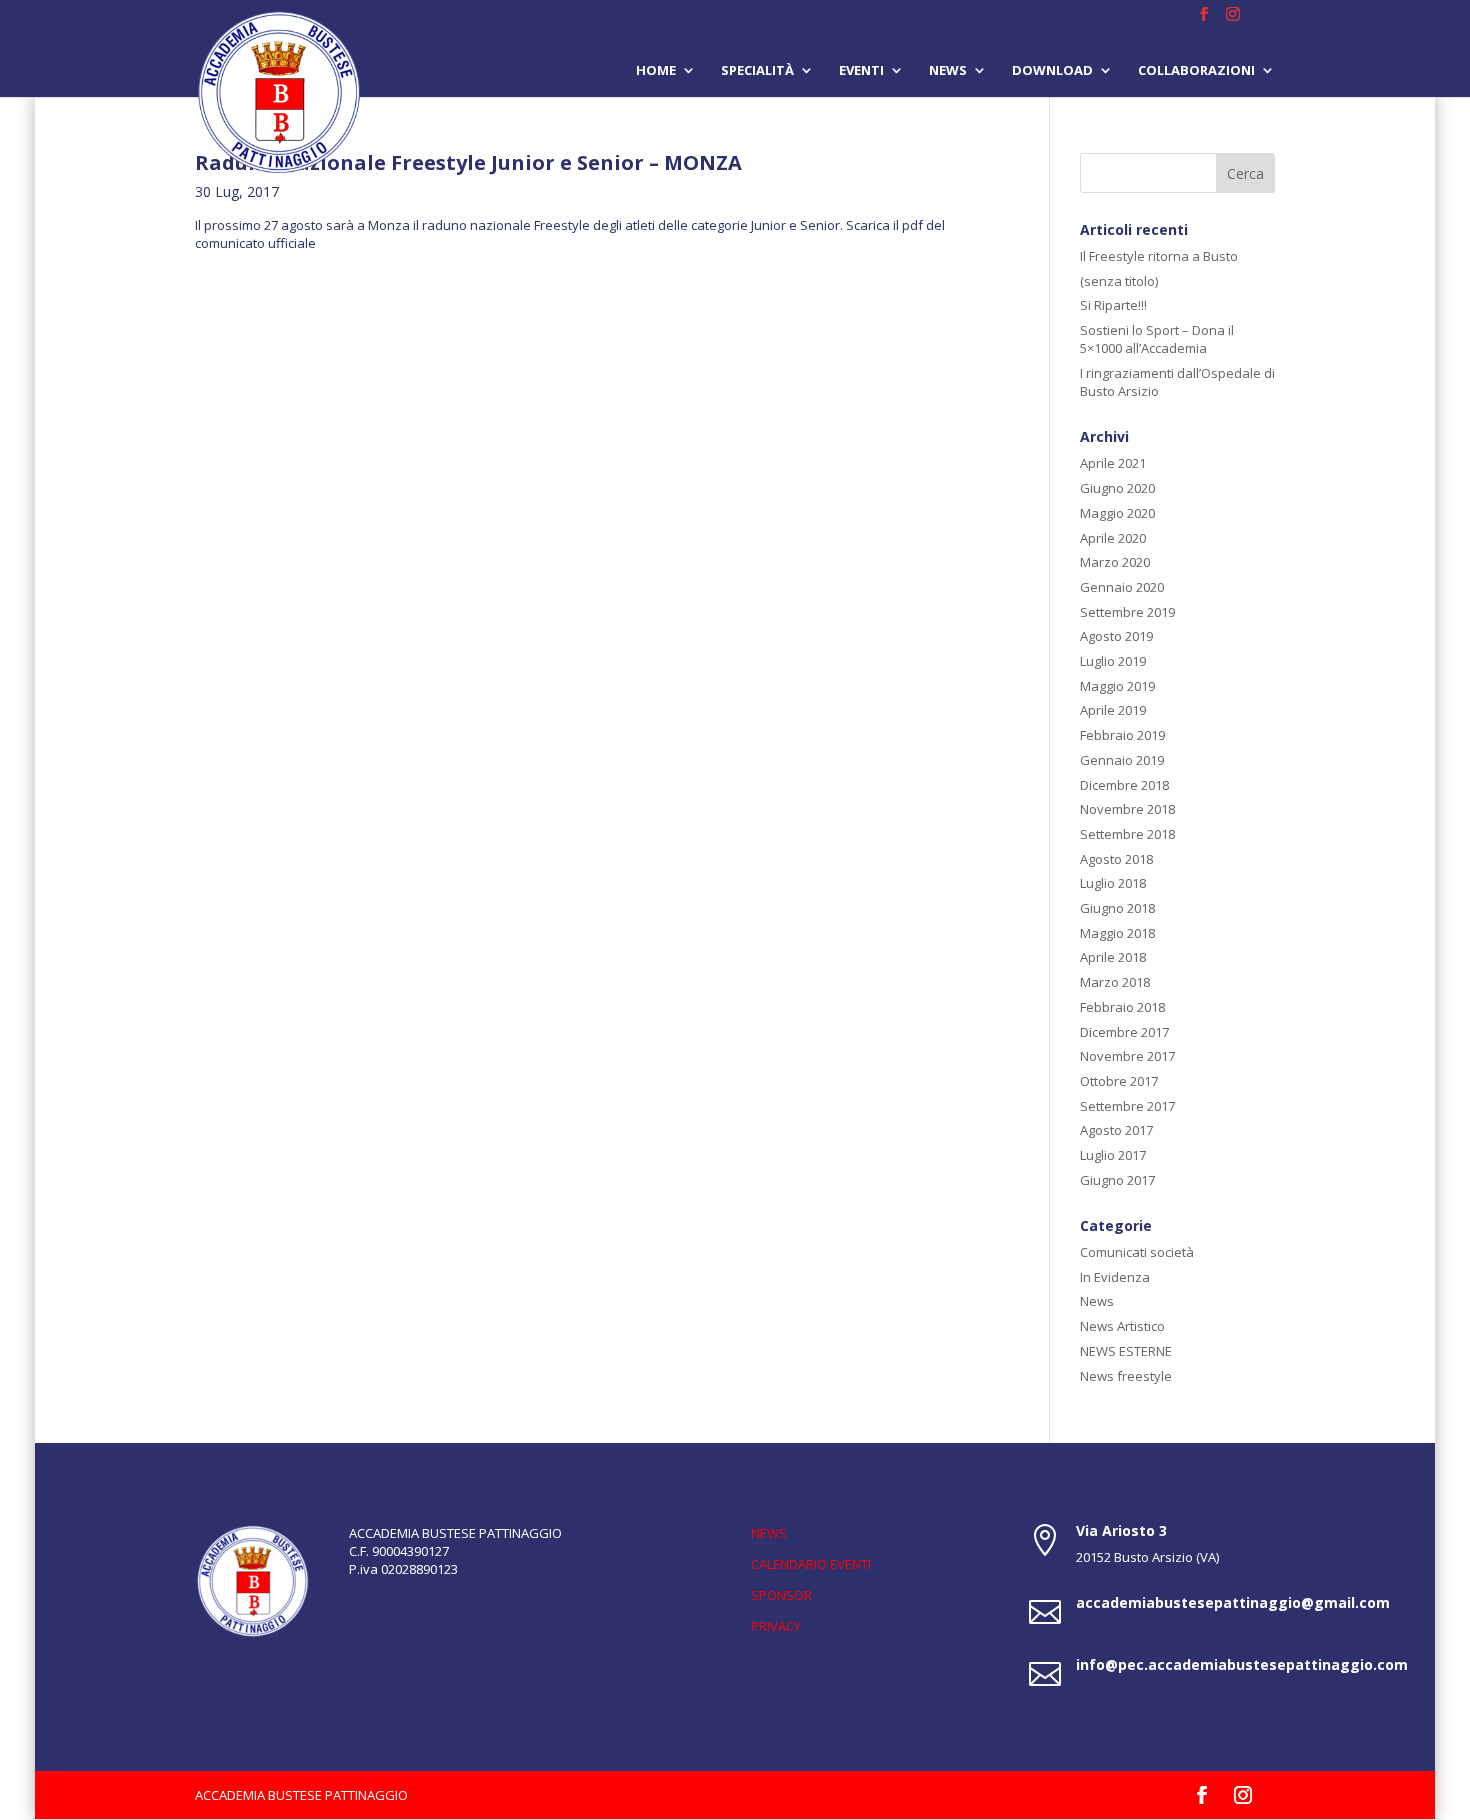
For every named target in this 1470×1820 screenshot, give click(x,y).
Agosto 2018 (1116, 859)
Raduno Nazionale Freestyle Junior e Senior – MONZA (468, 162)
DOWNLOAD (1052, 71)
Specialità (757, 71)
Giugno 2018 (1117, 908)
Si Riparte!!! (1113, 305)
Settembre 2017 (1127, 1106)
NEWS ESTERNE (1126, 1351)
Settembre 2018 (1127, 834)
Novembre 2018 (1127, 809)
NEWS (769, 1533)
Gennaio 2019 (1122, 760)
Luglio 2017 (1113, 1155)
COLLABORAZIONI (1196, 71)
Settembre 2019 (1127, 612)
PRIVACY (776, 1626)
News (948, 71)
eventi (861, 71)
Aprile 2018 (1113, 957)
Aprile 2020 (1113, 538)
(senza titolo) (1119, 281)
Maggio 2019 (1117, 686)
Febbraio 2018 (1122, 1007)
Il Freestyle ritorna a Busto (1159, 256)
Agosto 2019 (1116, 636)
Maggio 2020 (1117, 513)
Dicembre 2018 (1124, 785)
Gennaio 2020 (1122, 587)
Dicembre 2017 (1124, 1032)
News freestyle (1126, 1376)
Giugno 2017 (1117, 1180)
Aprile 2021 (1113, 463)
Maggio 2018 (1117, 933)
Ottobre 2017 (1119, 1081)
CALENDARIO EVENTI (811, 1564)
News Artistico (1122, 1326)
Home (656, 71)
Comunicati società (1137, 1252)
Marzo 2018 (1115, 982)
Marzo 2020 (1115, 562)
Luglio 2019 (1113, 661)
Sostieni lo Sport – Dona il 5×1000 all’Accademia (1157, 339)
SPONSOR (781, 1595)
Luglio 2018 (1113, 883)
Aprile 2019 (1113, 710)
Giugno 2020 (1117, 488)
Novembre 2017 (1127, 1056)
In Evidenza (1115, 1277)
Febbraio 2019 (1122, 735)
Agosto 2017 (1116, 1130)
